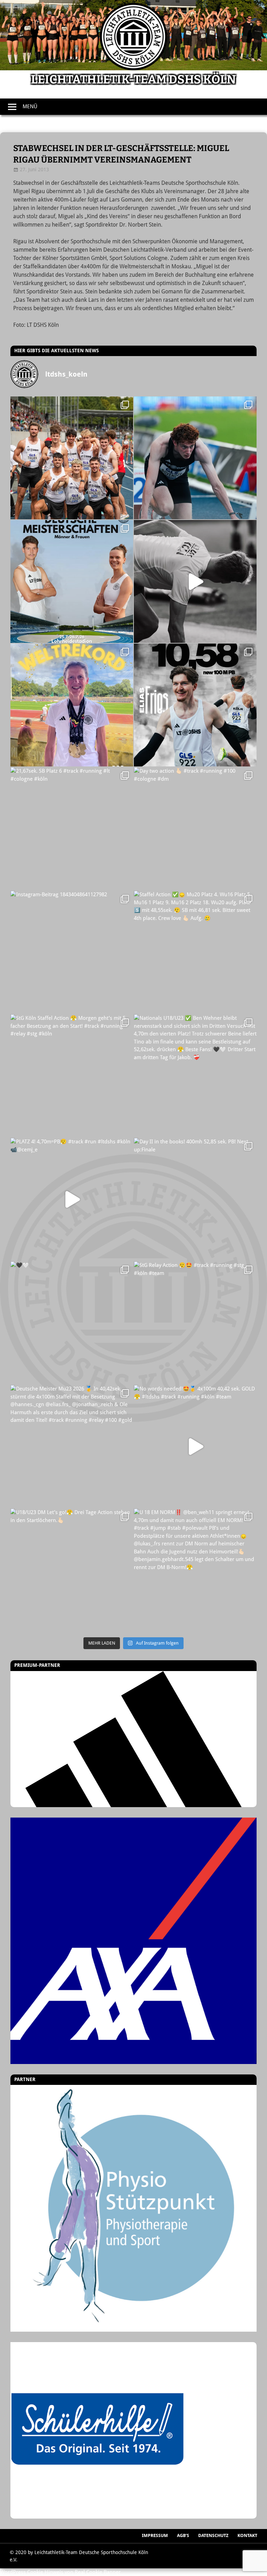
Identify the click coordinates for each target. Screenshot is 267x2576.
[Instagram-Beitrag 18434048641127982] (72, 952)
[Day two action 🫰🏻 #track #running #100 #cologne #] (195, 829)
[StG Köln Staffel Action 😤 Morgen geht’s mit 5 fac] (72, 1076)
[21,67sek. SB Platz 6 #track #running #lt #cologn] (72, 829)
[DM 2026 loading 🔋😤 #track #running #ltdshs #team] (195, 581)
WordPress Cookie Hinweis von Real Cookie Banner (60, 2572)
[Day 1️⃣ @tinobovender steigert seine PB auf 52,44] (195, 458)
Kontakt (247, 2535)
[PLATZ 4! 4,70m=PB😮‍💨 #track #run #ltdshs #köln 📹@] (72, 1199)
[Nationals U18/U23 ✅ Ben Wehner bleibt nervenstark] (195, 1076)
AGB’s (183, 2535)
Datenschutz (213, 2535)
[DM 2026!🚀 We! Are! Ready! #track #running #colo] (72, 581)
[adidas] (133, 1739)
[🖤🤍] (72, 1323)
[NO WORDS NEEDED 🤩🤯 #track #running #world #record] (72, 705)
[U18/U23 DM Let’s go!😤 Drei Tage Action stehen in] (72, 1570)
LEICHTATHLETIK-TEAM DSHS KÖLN (133, 80)
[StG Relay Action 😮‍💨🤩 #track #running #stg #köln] (195, 1323)
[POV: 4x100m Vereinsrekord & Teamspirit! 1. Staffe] (72, 458)
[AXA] (133, 1941)
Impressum (155, 2535)
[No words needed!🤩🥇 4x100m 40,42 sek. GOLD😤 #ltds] (195, 1446)
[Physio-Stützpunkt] (133, 2208)
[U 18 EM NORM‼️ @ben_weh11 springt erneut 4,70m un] (195, 1570)
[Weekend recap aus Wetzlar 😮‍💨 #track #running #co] (195, 705)
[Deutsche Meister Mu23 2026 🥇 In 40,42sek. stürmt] (72, 1446)
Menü (30, 107)
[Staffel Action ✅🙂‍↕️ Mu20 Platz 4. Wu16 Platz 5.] (195, 952)
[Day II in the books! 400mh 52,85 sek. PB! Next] (195, 1199)
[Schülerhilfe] (97, 2514)
